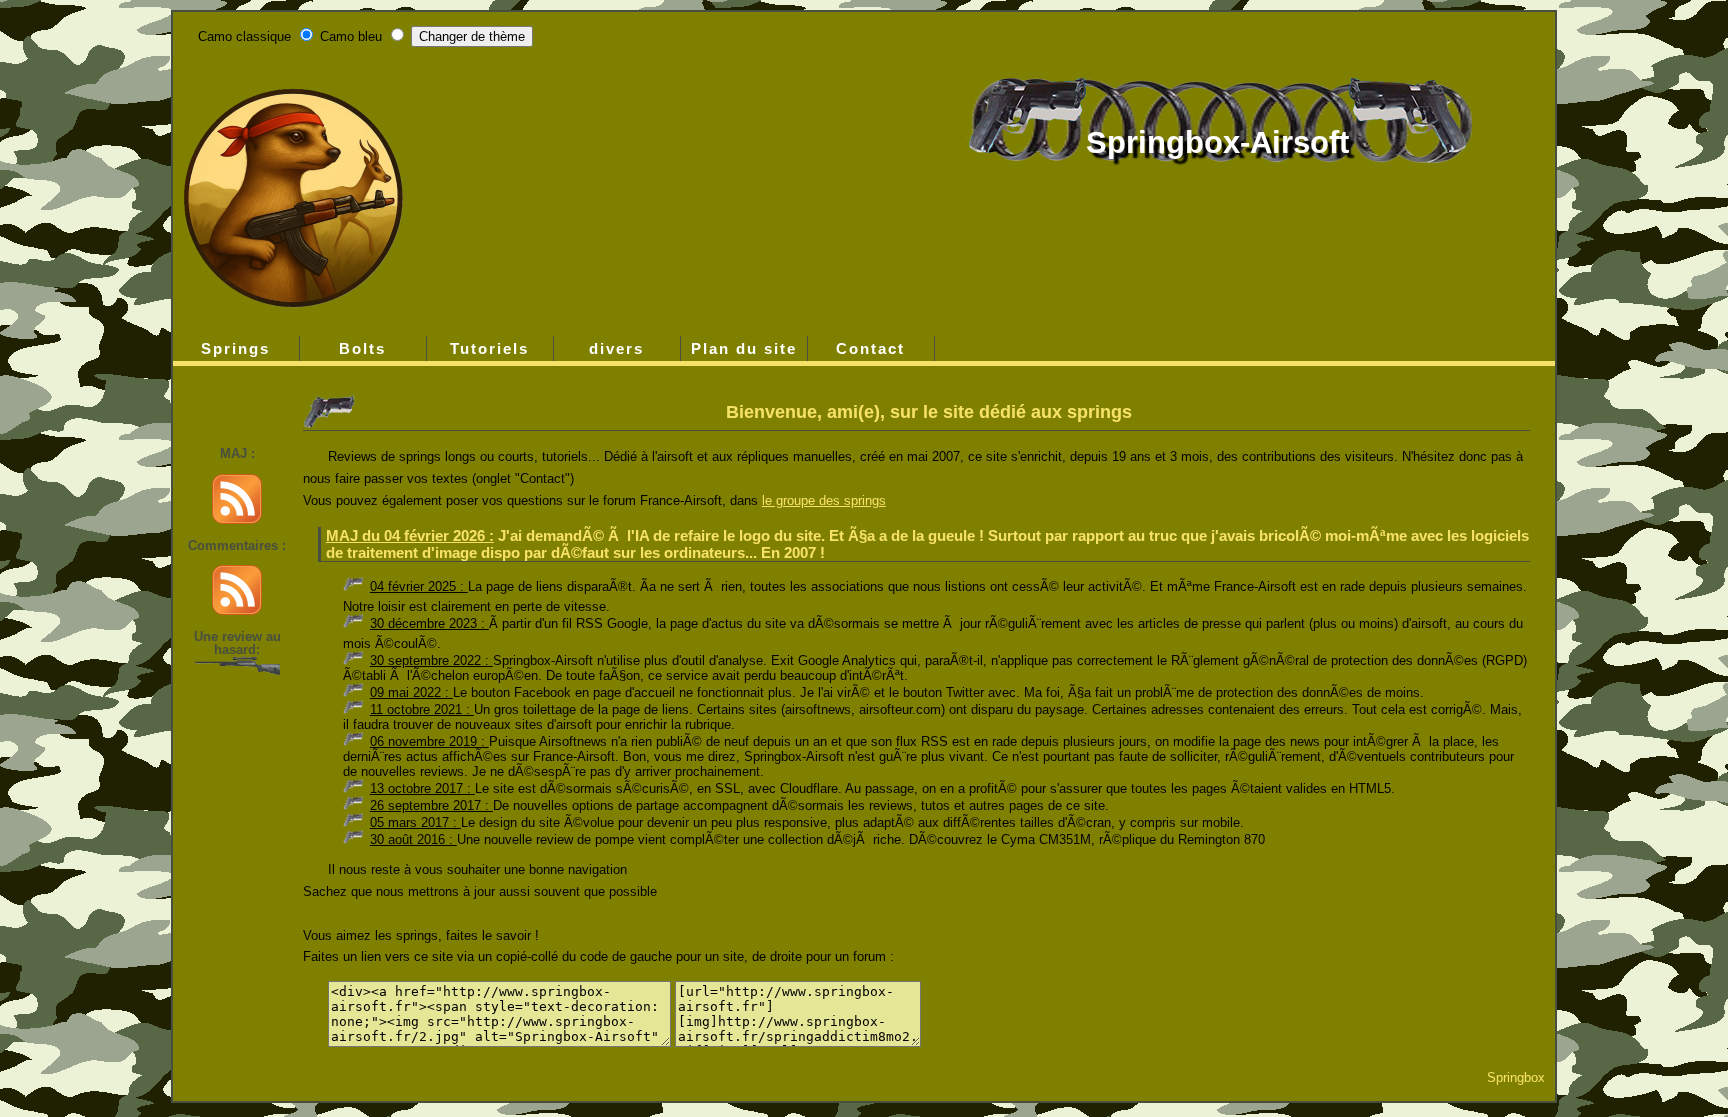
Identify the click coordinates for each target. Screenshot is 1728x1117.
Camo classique (244, 36)
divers (616, 348)
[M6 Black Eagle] (237, 670)
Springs (235, 348)
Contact (870, 348)
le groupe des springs (824, 500)
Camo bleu (351, 36)
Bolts (362, 348)
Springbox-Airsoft (1217, 142)
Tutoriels (489, 348)
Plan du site (744, 348)
